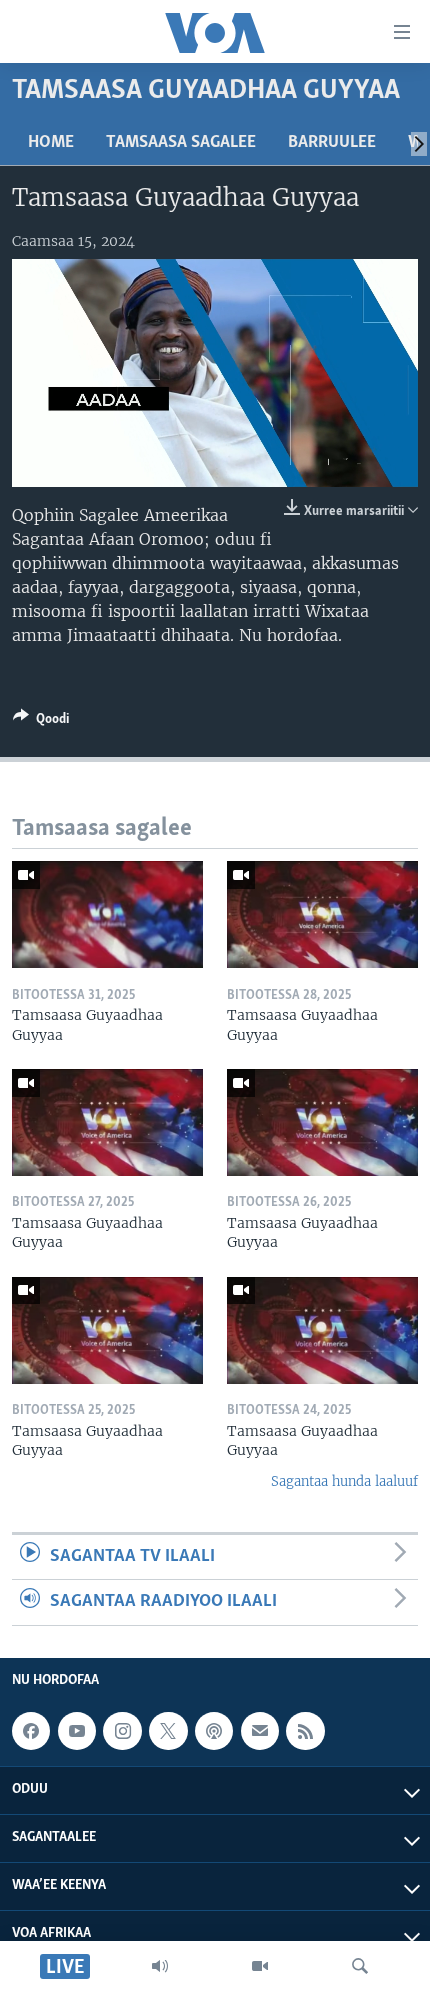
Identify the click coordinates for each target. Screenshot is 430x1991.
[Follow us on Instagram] (122, 1731)
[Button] (41, 722)
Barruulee (332, 143)
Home (51, 143)
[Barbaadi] (360, 1966)
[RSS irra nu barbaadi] (305, 1731)
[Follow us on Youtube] (77, 1731)
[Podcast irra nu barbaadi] (214, 1731)
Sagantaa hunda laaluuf (344, 1481)
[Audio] (160, 1966)
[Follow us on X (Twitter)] (168, 1731)
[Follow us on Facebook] (31, 1731)
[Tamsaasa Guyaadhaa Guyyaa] (107, 914)
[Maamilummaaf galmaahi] (260, 1731)
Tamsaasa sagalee (181, 143)
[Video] (260, 1966)
